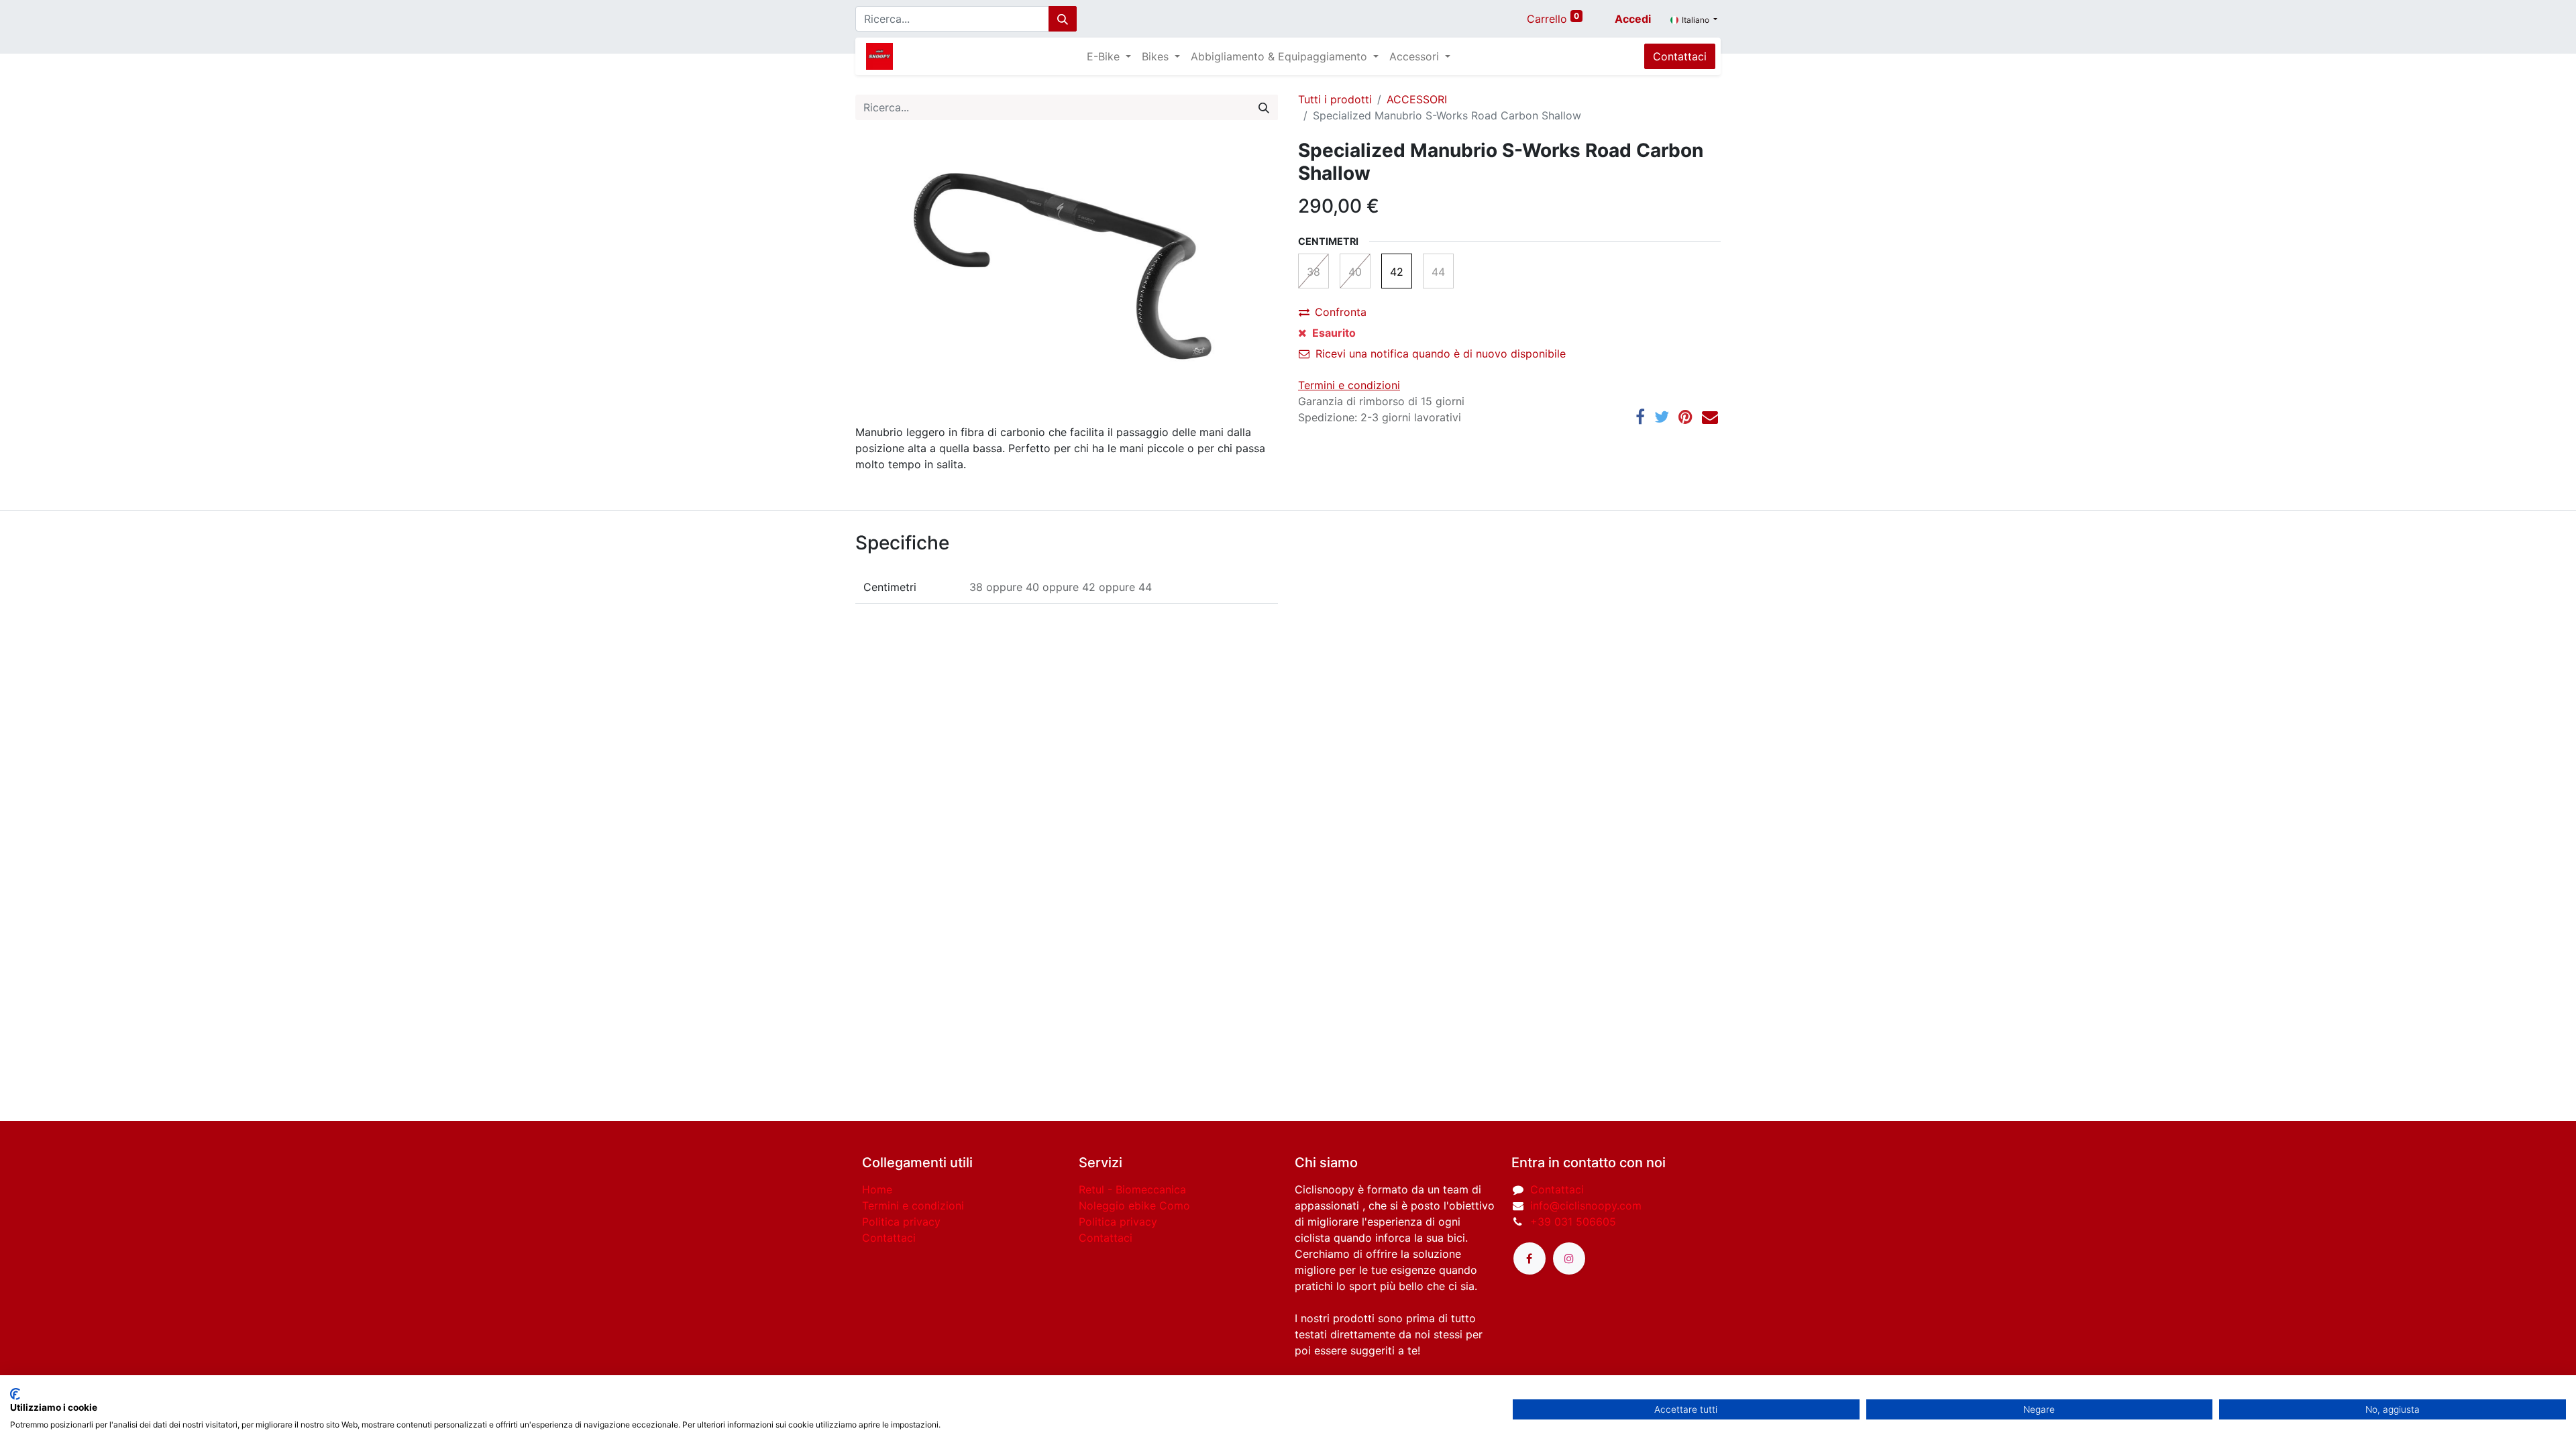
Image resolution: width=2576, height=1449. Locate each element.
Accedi (1633, 19)
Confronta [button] (1341, 312)
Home (877, 1189)
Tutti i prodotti (1335, 99)
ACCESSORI (1417, 99)
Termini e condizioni (913, 1205)
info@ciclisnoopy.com (1586, 1205)
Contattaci (1680, 56)
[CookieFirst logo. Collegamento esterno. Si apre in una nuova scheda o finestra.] (15, 1394)
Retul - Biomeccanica (1132, 1189)
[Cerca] (1063, 19)
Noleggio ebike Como (1134, 1205)
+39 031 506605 (1573, 1222)
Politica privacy (901, 1222)
